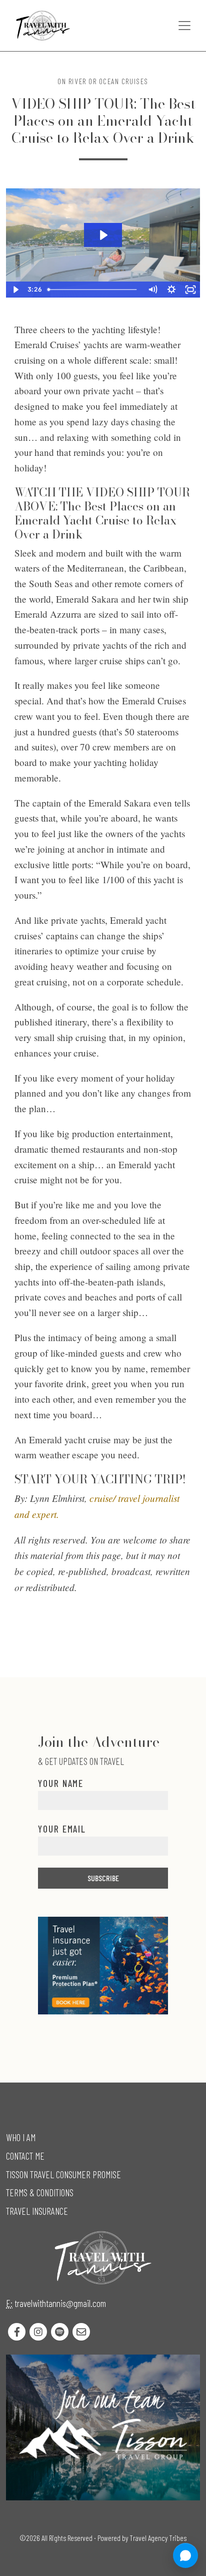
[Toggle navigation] (184, 26)
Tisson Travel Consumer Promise (63, 2174)
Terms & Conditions (40, 2193)
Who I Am (21, 2137)
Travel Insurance (37, 2211)
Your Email (62, 1829)
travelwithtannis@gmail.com (60, 2303)
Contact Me (25, 2156)
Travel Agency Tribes (158, 2538)
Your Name (61, 1783)
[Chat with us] (185, 2555)
